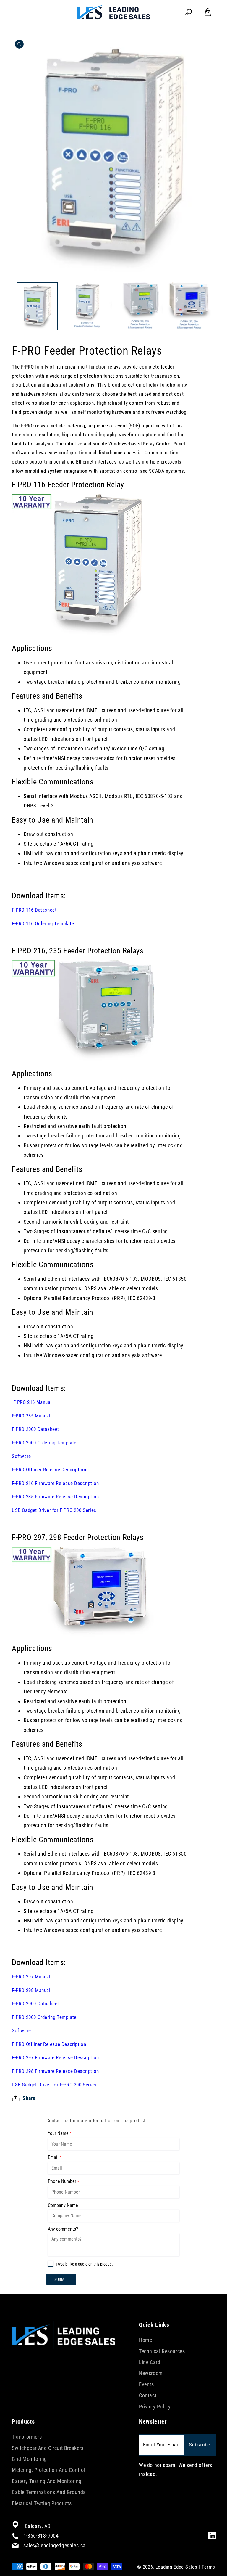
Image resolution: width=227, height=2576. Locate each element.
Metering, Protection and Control (48, 2470)
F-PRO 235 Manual (31, 1416)
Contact (148, 2395)
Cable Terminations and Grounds (49, 2492)
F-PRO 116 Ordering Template (43, 923)
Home (145, 2340)
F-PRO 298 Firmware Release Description (55, 2071)
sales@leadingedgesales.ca (55, 2545)
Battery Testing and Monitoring (47, 2481)
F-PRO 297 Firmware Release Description (55, 2057)
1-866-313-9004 (41, 2536)
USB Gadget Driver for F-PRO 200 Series (54, 1510)
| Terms (207, 2567)
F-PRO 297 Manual (31, 1977)
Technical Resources (162, 2351)
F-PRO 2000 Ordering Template (44, 1443)
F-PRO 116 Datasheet (34, 910)
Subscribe (200, 2445)
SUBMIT (61, 2279)
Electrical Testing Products (42, 2503)
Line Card (150, 2362)
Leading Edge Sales (176, 2567)
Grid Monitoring (29, 2459)
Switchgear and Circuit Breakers (48, 2448)
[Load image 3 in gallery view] (139, 306)
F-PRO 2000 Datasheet (35, 1429)
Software (21, 1456)
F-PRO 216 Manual (32, 1402)
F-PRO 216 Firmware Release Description (55, 1483)
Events (146, 2384)
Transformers (27, 2437)
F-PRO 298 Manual (31, 1990)
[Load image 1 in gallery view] (37, 306)
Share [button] (29, 2098)
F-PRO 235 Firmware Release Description (55, 1497)
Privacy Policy (155, 2407)
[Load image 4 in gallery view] (189, 306)
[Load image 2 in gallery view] (88, 306)
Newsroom (151, 2373)
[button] (19, 12)
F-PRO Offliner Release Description (49, 1470)
